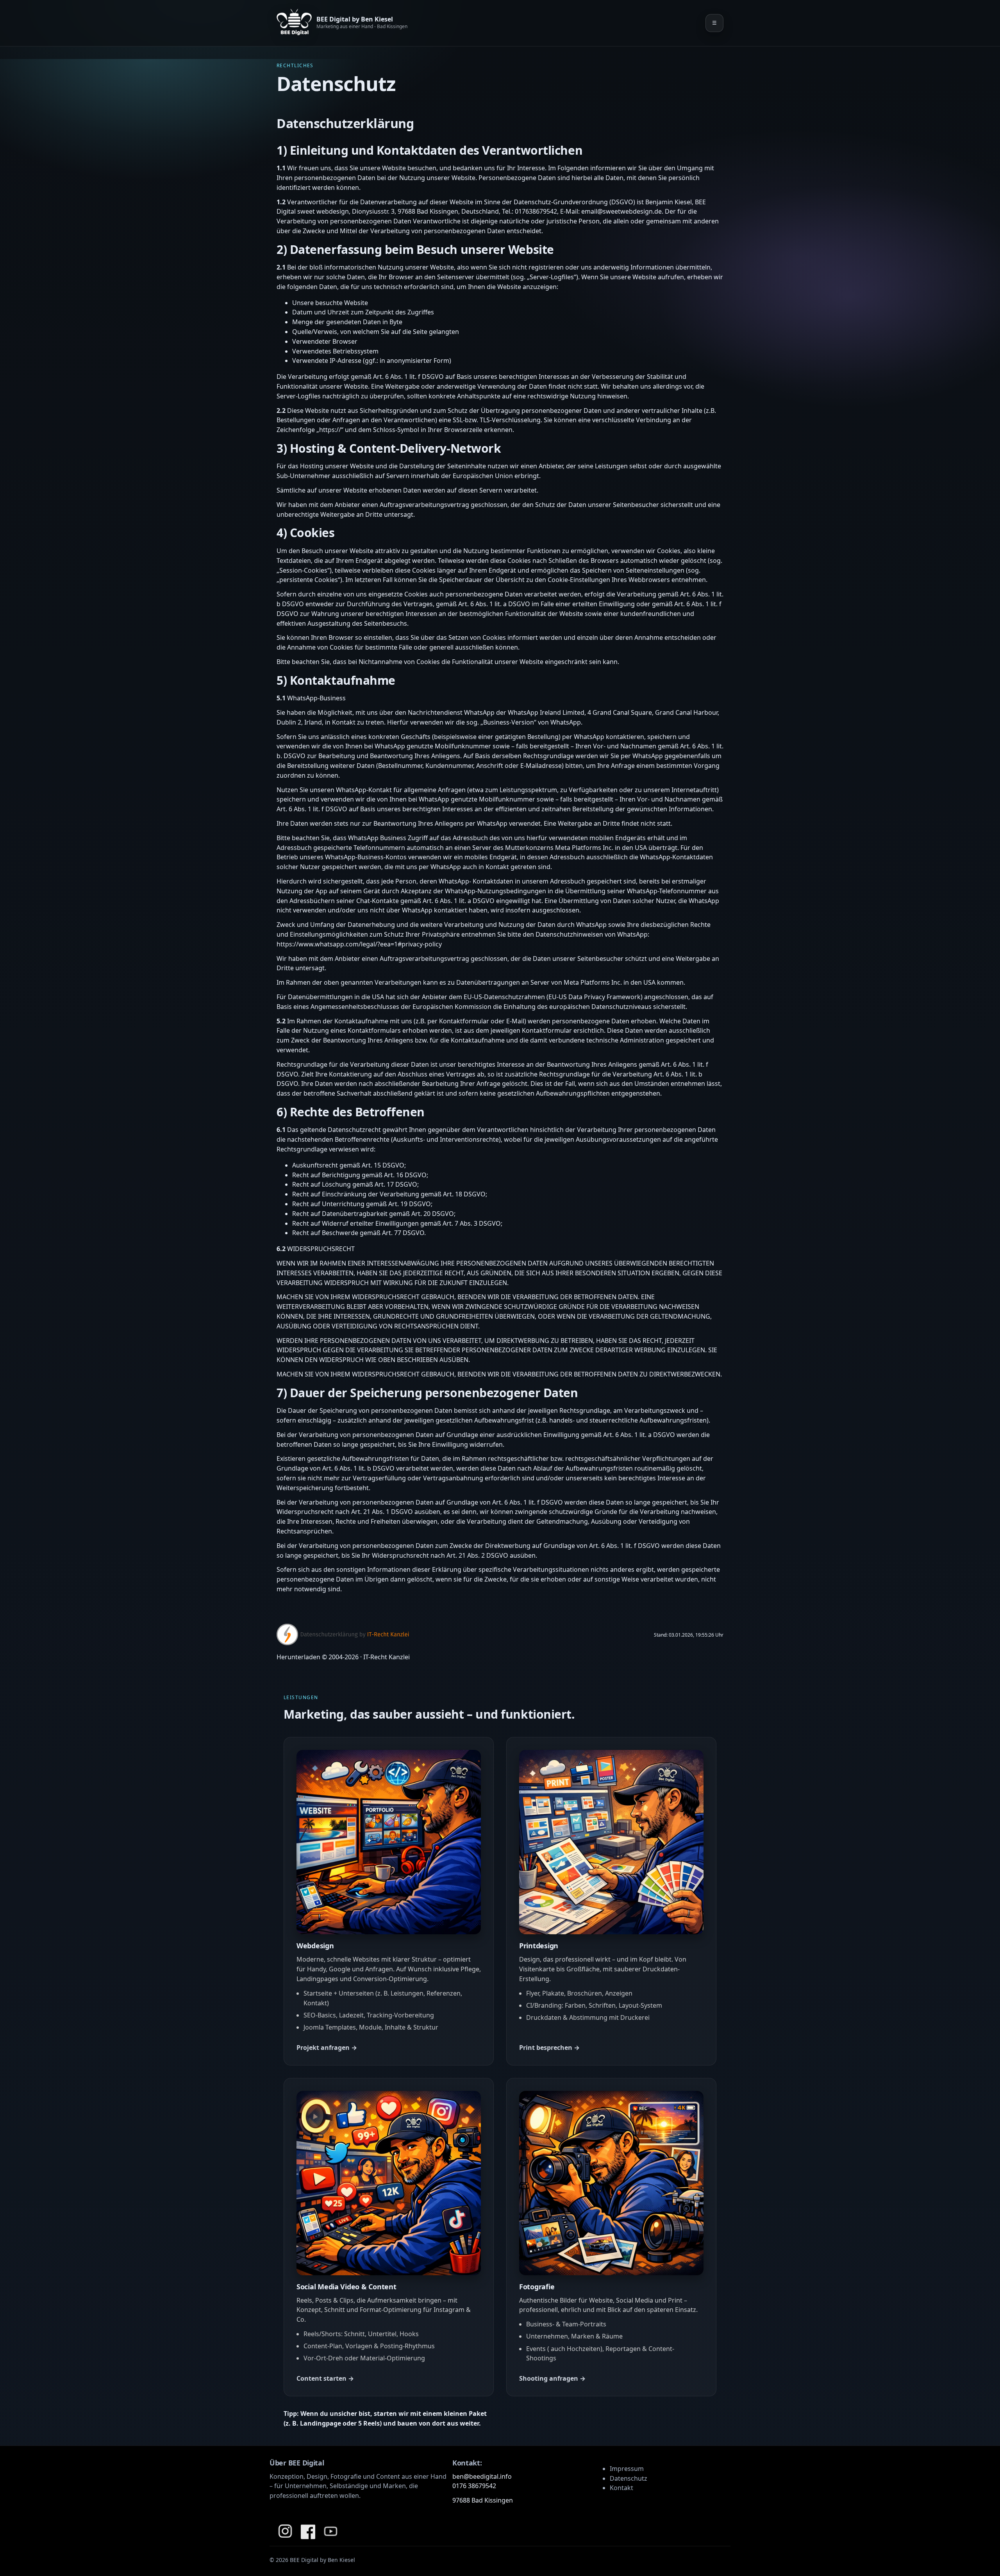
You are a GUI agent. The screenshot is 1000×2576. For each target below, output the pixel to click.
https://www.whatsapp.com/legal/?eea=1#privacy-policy (359, 944)
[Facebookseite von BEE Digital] (308, 2531)
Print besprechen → (549, 2048)
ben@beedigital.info (482, 2476)
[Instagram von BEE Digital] (285, 2531)
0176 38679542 (474, 2486)
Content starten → (325, 2378)
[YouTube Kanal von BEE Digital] (330, 2531)
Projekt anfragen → (327, 2048)
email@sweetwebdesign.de (621, 211)
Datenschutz (629, 2478)
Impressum (627, 2469)
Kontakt (621, 2488)
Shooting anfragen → (552, 2378)
